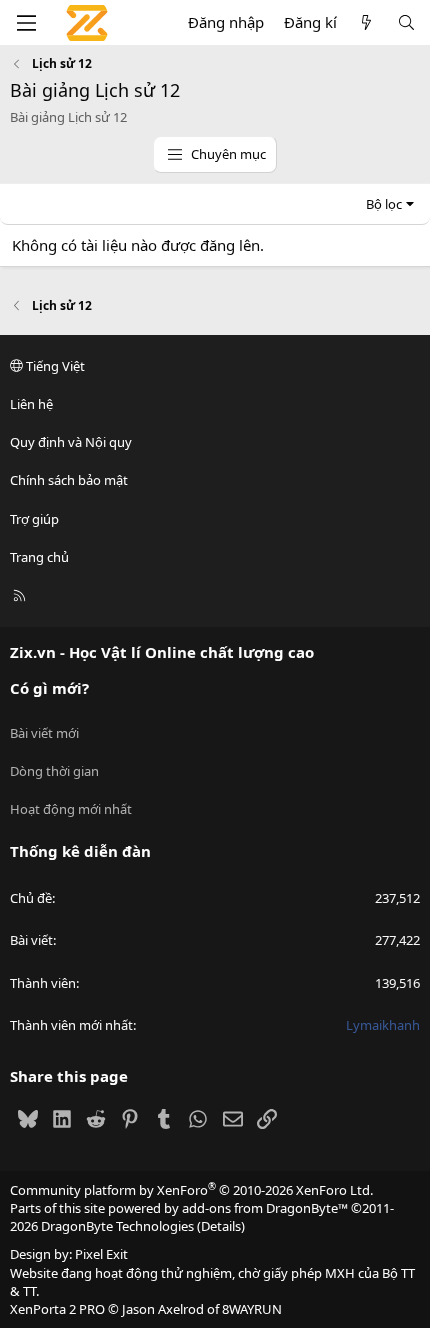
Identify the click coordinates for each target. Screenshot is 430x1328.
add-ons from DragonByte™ (265, 1208)
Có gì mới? (49, 688)
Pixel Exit (101, 1254)
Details (221, 1226)
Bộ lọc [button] (384, 204)
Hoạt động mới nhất (71, 809)
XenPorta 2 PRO (57, 1309)
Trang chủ (39, 557)
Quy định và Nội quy (71, 442)
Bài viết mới (44, 733)
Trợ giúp (34, 519)
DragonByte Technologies (117, 1226)
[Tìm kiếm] (406, 22)
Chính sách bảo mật (69, 480)
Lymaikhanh (383, 1025)
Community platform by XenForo (191, 1190)
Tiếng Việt (54, 366)
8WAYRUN (252, 1309)
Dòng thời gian (54, 771)
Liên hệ (31, 404)
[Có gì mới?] (366, 22)
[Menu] (26, 23)
